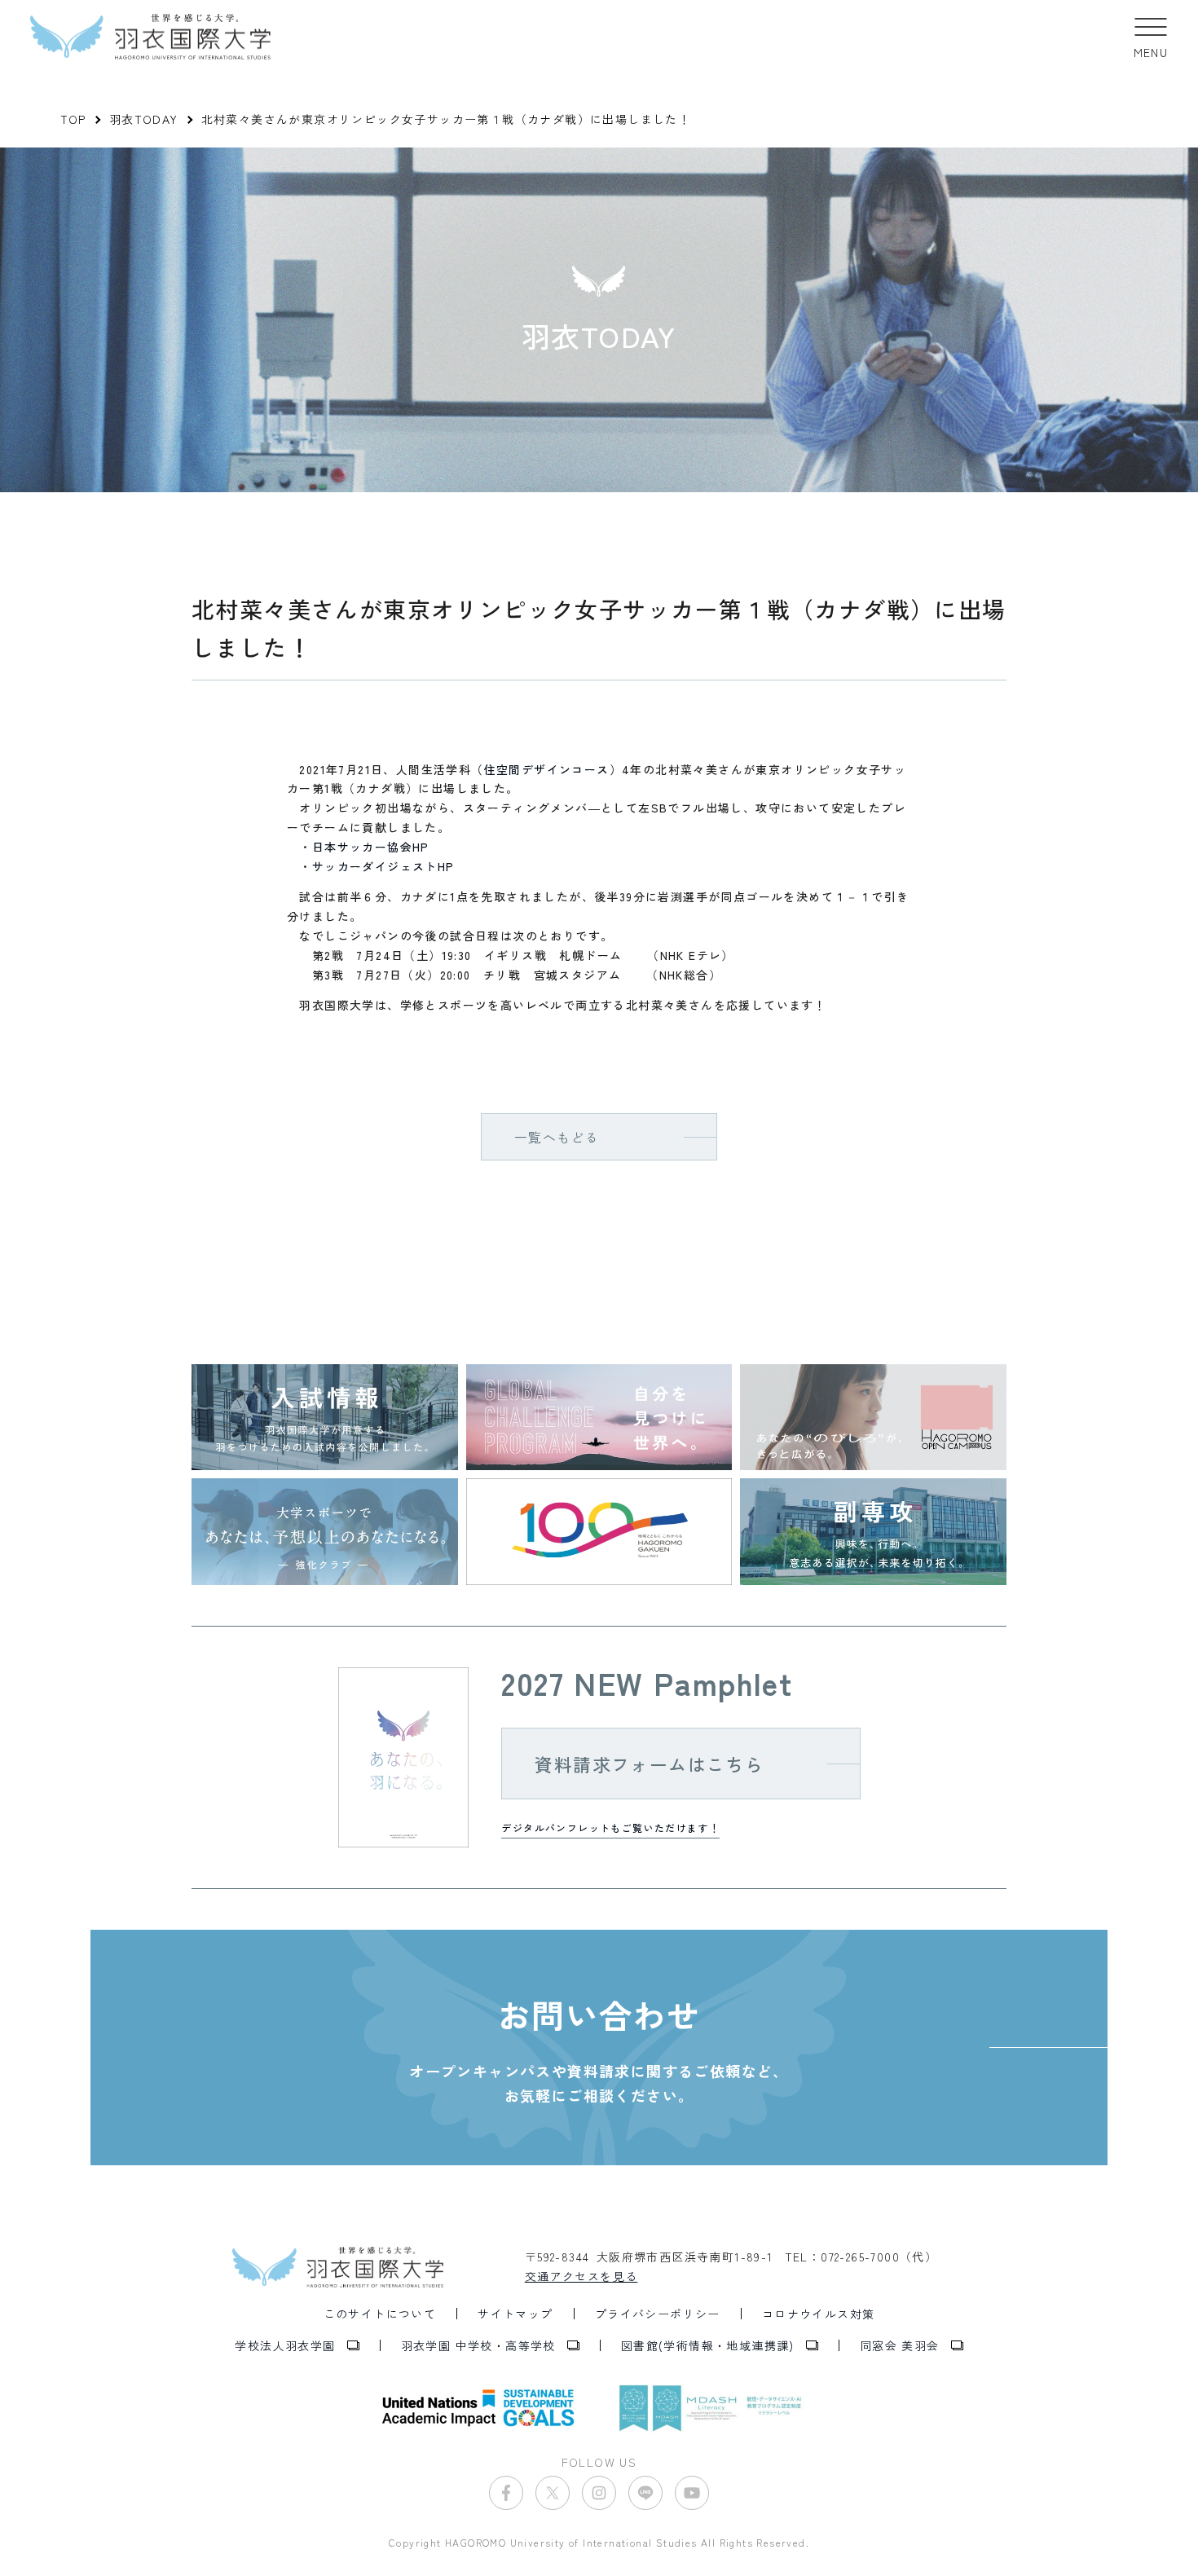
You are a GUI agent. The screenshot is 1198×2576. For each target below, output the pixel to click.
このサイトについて (380, 2314)
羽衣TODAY (144, 119)
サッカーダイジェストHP (383, 866)
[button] (1151, 37)
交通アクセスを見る (581, 2276)
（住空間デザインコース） (546, 769)
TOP (73, 119)
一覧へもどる (557, 1137)
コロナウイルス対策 (819, 2314)
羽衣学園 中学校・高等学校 (478, 2345)
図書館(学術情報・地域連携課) (708, 2345)
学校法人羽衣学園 (285, 2345)
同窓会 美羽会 (900, 2345)
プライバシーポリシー (658, 2314)
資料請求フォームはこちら (649, 1764)
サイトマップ (515, 2314)
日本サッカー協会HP (371, 847)
